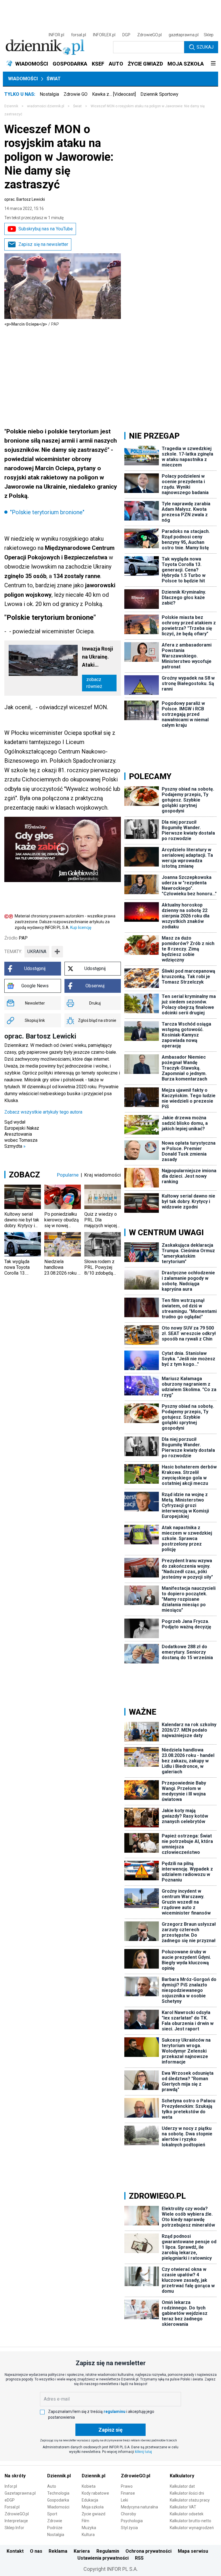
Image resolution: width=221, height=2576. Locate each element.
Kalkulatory (182, 2476)
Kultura (88, 2535)
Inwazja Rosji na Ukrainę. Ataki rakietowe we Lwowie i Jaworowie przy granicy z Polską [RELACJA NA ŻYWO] (99, 657)
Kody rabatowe (95, 2493)
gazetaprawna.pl (184, 35)
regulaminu (115, 2411)
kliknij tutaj (143, 2452)
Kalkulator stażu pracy (190, 2500)
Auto (52, 2486)
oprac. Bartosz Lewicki (25, 199)
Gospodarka (58, 2500)
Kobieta (89, 2486)
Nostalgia (49, 94)
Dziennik (11, 106)
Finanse (128, 2493)
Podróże (55, 2528)
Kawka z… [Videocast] (114, 94)
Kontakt (15, 2551)
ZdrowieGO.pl (149, 35)
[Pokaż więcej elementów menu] (213, 64)
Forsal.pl (12, 2507)
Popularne (68, 1175)
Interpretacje (16, 2521)
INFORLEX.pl (104, 35)
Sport (52, 2514)
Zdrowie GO (76, 94)
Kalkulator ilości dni (187, 2493)
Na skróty (15, 2476)
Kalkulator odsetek (187, 2514)
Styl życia (129, 2528)
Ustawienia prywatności (103, 2558)
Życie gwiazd (94, 2514)
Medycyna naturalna (139, 2507)
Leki (124, 2500)
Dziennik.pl (59, 2476)
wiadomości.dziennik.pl (46, 106)
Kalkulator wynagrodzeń (192, 2528)
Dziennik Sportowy (159, 94)
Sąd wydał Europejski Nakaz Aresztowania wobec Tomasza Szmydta (22, 1134)
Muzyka (89, 2528)
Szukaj (205, 47)
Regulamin (108, 2551)
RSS (139, 2558)
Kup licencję (81, 927)
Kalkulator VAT (183, 2507)
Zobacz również (94, 683)
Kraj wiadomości (103, 1175)
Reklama (58, 2551)
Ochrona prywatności (148, 2551)
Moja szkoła (93, 2507)
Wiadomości (23, 79)
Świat (54, 79)
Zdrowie (55, 2521)
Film (85, 2521)
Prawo (127, 2486)
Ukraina (37, 952)
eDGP (10, 2500)
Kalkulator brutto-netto (190, 2521)
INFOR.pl (56, 35)
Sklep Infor (14, 2528)
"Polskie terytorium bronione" (47, 512)
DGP (126, 35)
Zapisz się (110, 2430)
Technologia (58, 2493)
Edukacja (90, 2500)
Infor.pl (11, 2486)
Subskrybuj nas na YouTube (46, 229)
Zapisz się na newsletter (43, 244)
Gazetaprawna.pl (20, 2493)
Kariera (82, 2551)
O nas (36, 2551)
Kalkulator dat (182, 2486)
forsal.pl (79, 35)
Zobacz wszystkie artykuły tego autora (43, 1112)
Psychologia (132, 2521)
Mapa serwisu (193, 2551)
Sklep (209, 35)
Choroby (128, 2514)
